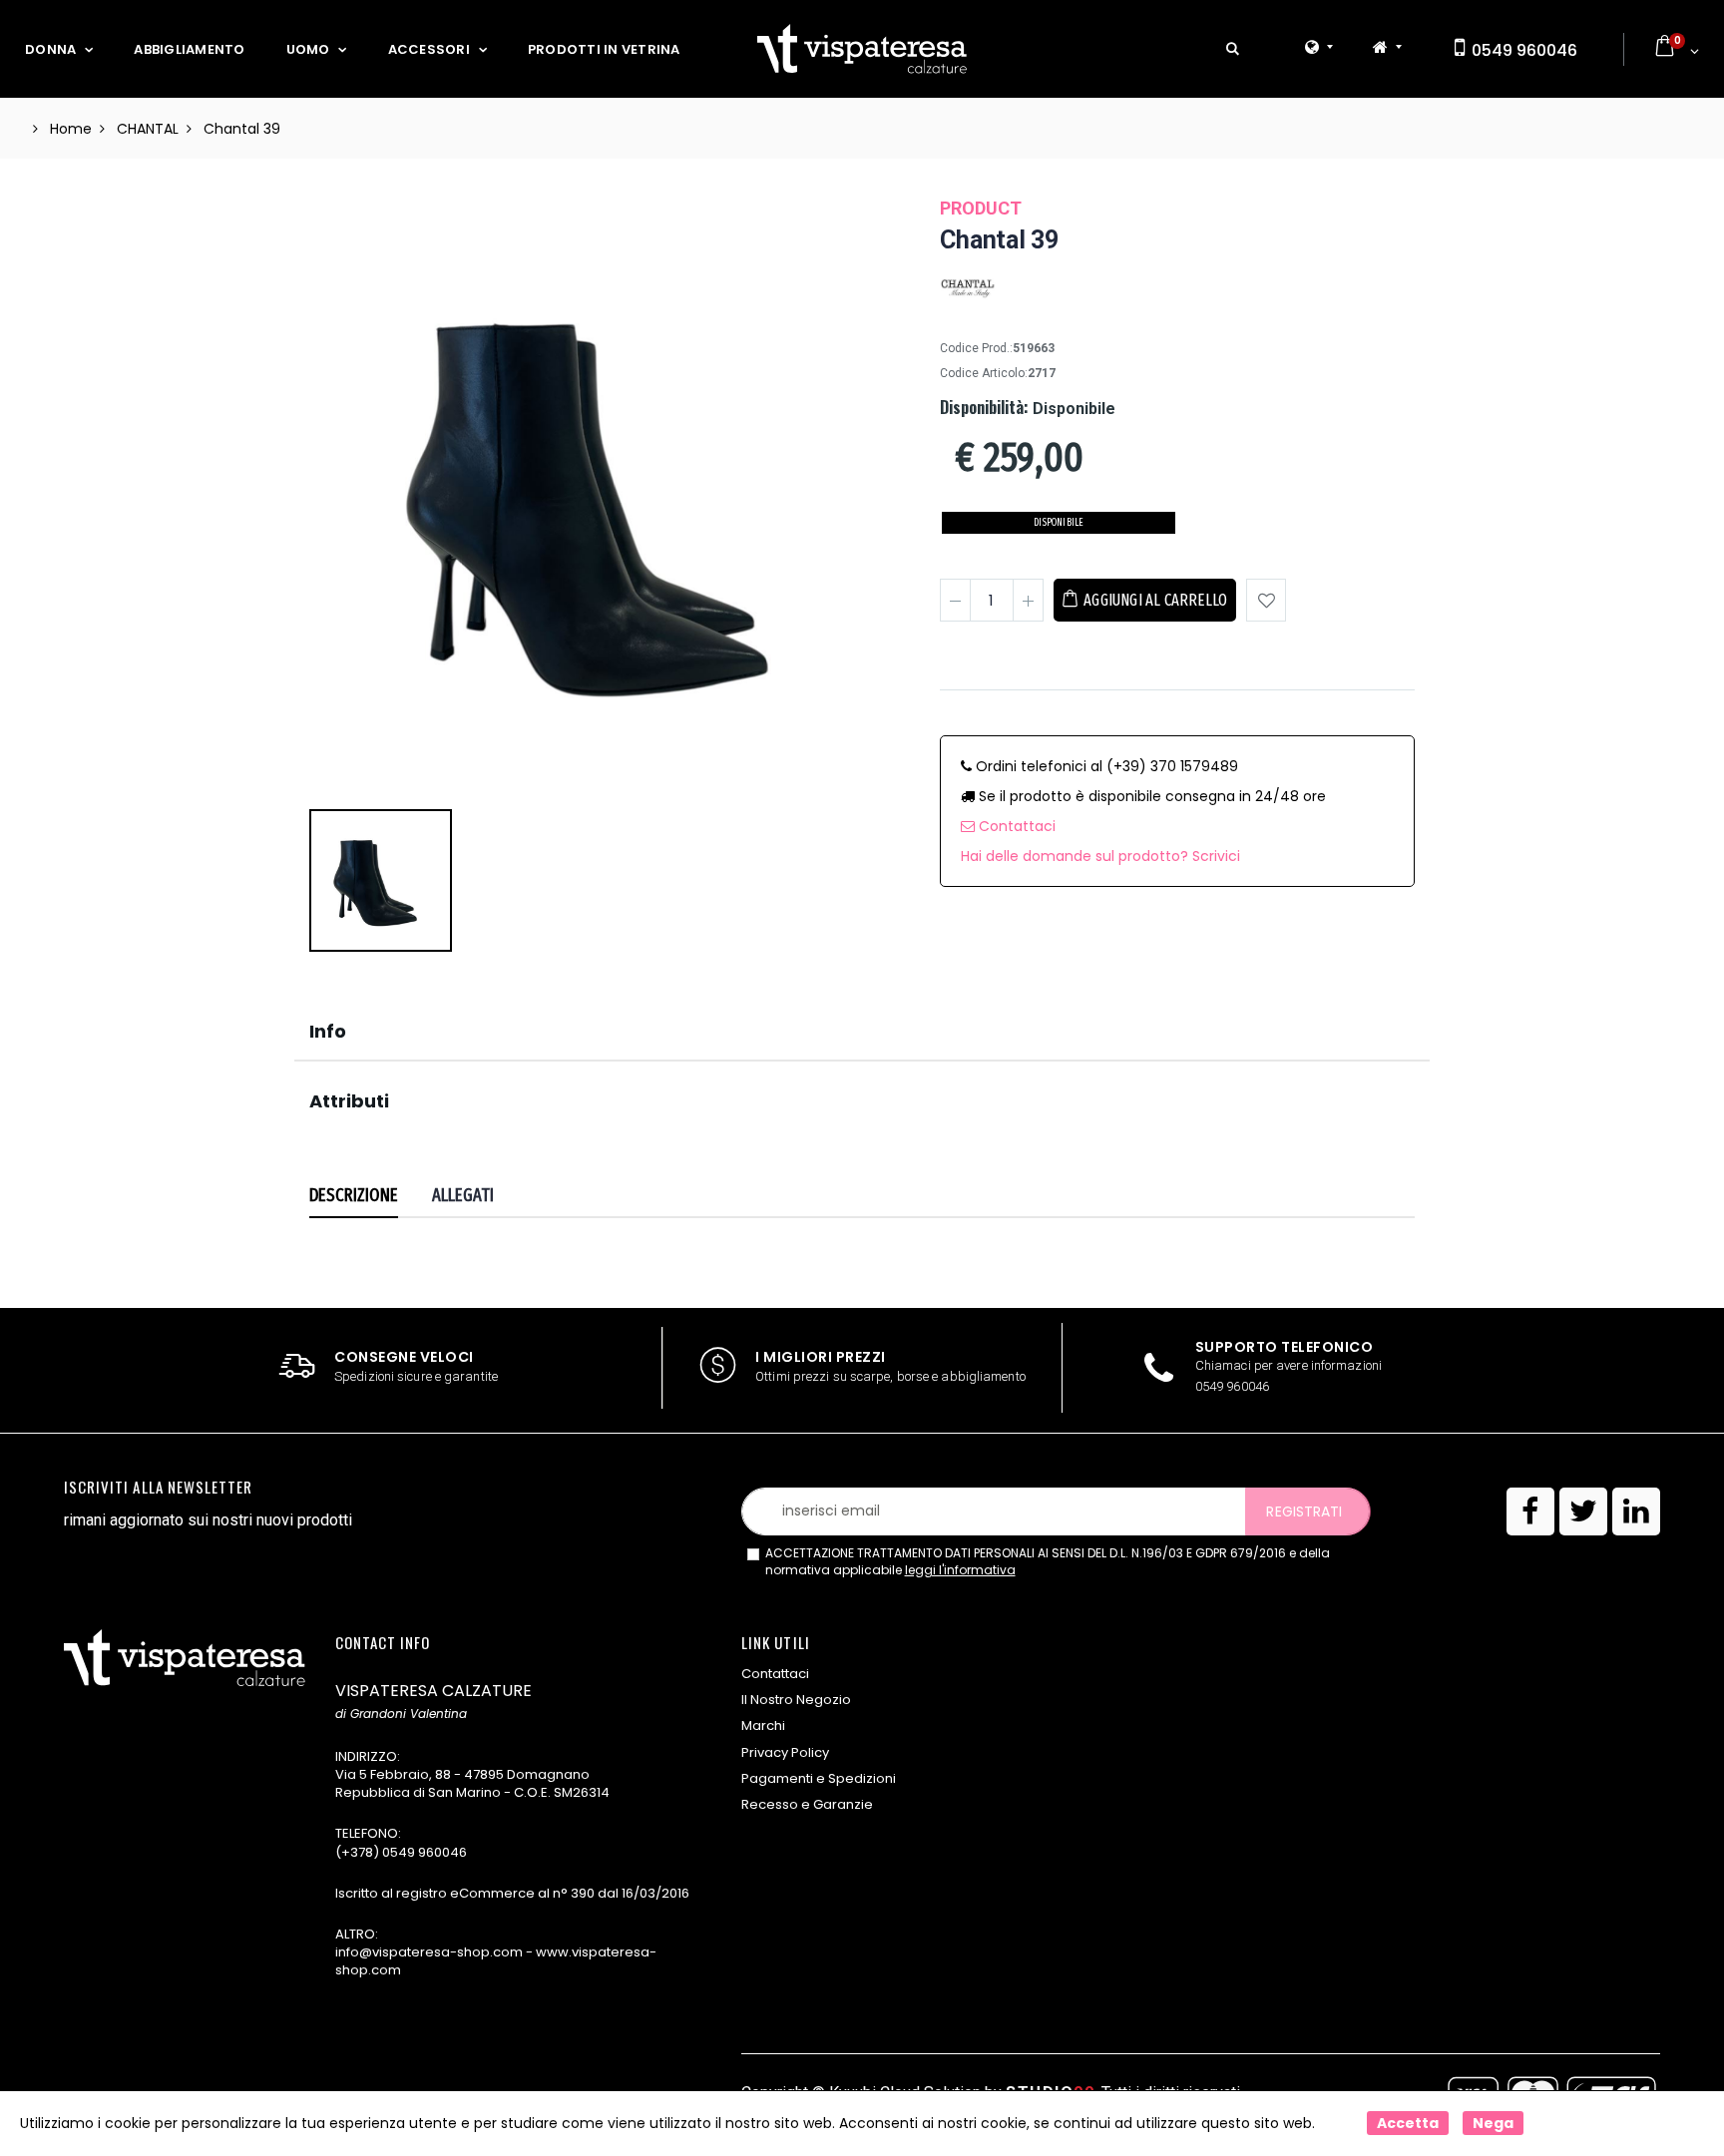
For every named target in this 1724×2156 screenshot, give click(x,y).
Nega (1493, 2123)
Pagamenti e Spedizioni (819, 1778)
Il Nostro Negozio (796, 1700)
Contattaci (1015, 826)
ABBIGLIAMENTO (189, 49)
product (981, 208)
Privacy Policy (785, 1752)
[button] (1233, 49)
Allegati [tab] (463, 1195)
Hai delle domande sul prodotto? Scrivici (1100, 856)
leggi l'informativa (960, 1570)
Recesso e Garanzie (807, 1804)
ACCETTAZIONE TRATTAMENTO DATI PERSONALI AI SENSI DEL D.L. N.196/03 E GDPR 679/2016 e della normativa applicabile (1048, 1562)
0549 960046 (1522, 50)
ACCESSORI (429, 49)
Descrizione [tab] (354, 1195)
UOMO (308, 49)
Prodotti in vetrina (604, 49)
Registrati (1304, 1511)
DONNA (50, 49)
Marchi (763, 1725)
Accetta (1408, 2123)
